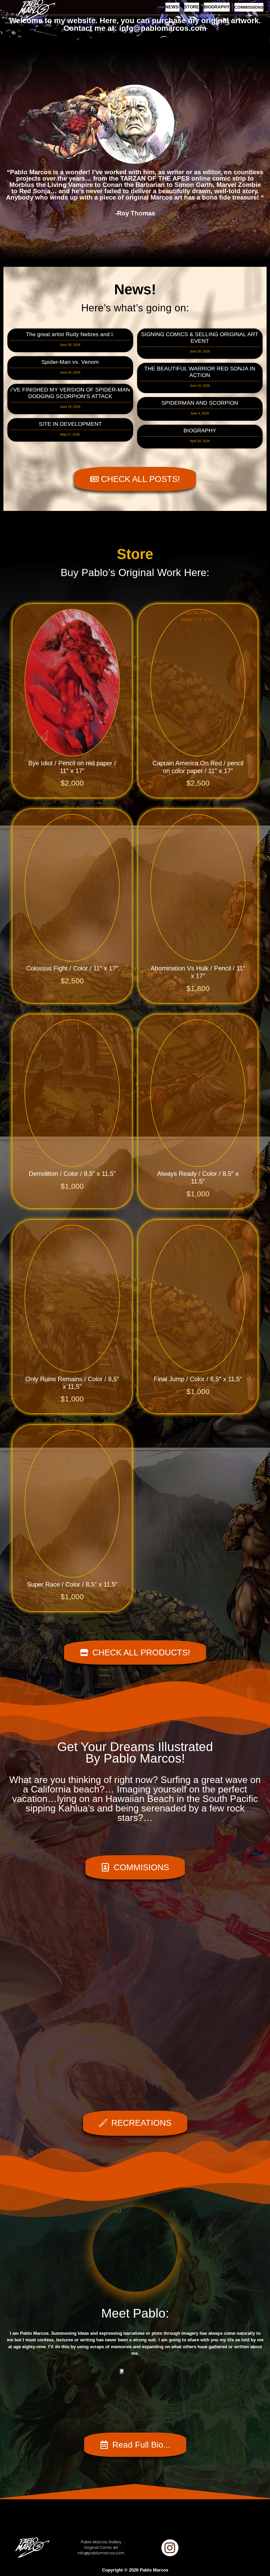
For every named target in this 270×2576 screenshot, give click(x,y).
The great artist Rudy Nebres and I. (70, 334)
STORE (192, 7)
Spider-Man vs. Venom (70, 362)
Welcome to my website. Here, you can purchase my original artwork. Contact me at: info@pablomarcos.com (135, 24)
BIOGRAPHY (217, 7)
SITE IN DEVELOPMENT (70, 424)
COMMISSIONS (249, 7)
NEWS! (172, 7)
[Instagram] (170, 2548)
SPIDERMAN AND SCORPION (200, 403)
